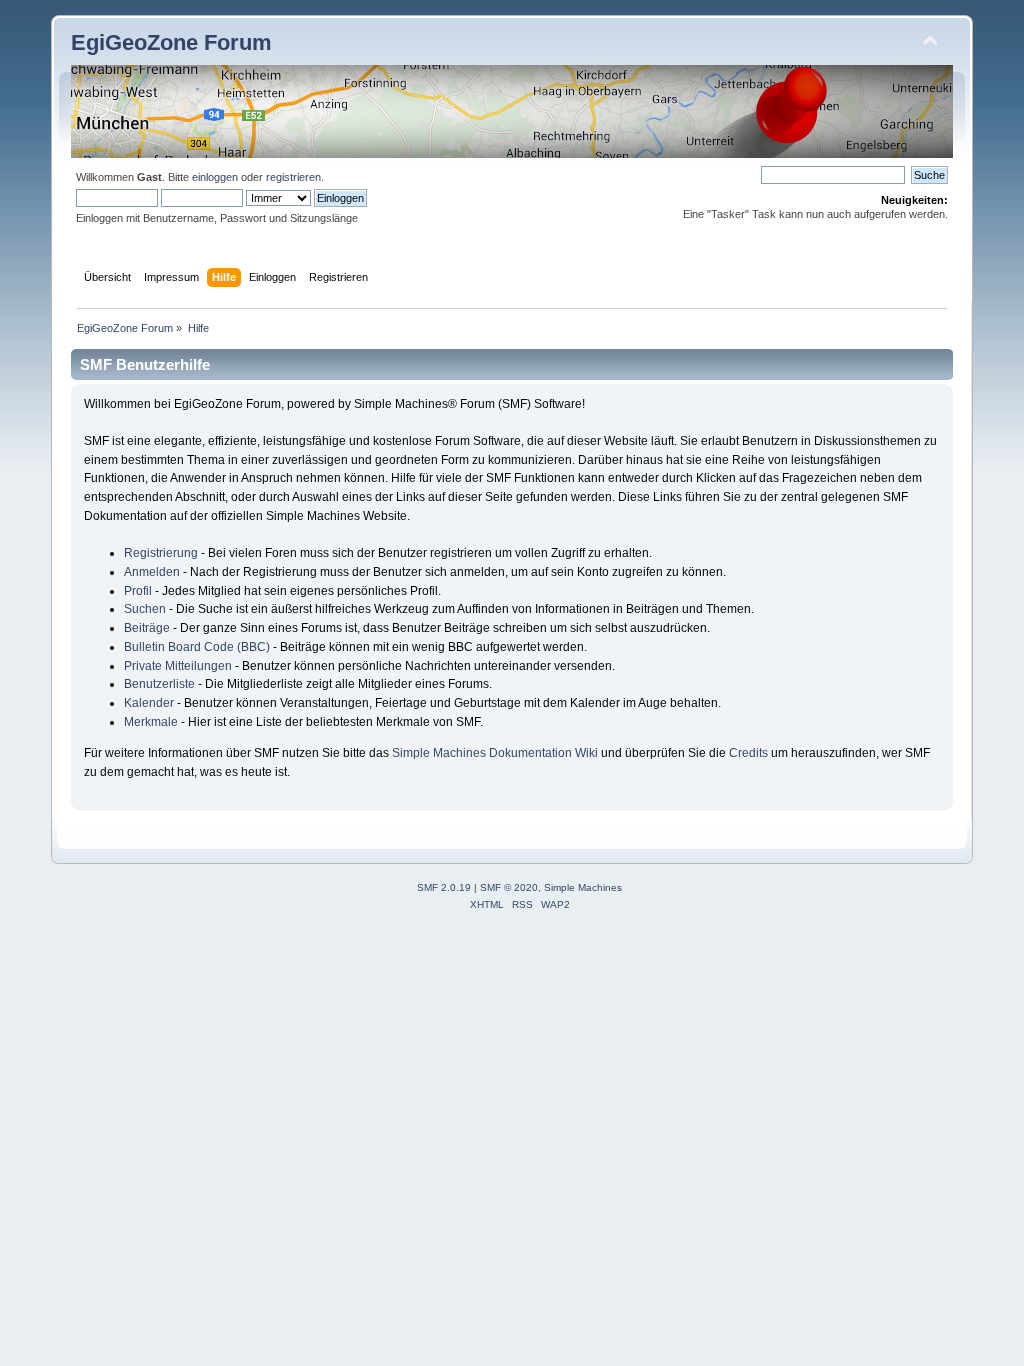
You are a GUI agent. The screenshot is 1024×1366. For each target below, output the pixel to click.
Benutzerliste (159, 684)
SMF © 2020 (509, 887)
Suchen (145, 609)
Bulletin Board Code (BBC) (197, 647)
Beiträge (147, 628)
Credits (748, 753)
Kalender (149, 703)
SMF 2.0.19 (444, 887)
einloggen (215, 177)
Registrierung (161, 553)
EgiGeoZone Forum (171, 42)
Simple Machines (583, 887)
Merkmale (151, 722)
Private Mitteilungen (178, 666)
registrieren (293, 177)
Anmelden (152, 572)
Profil (138, 591)
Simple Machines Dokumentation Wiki (495, 753)
